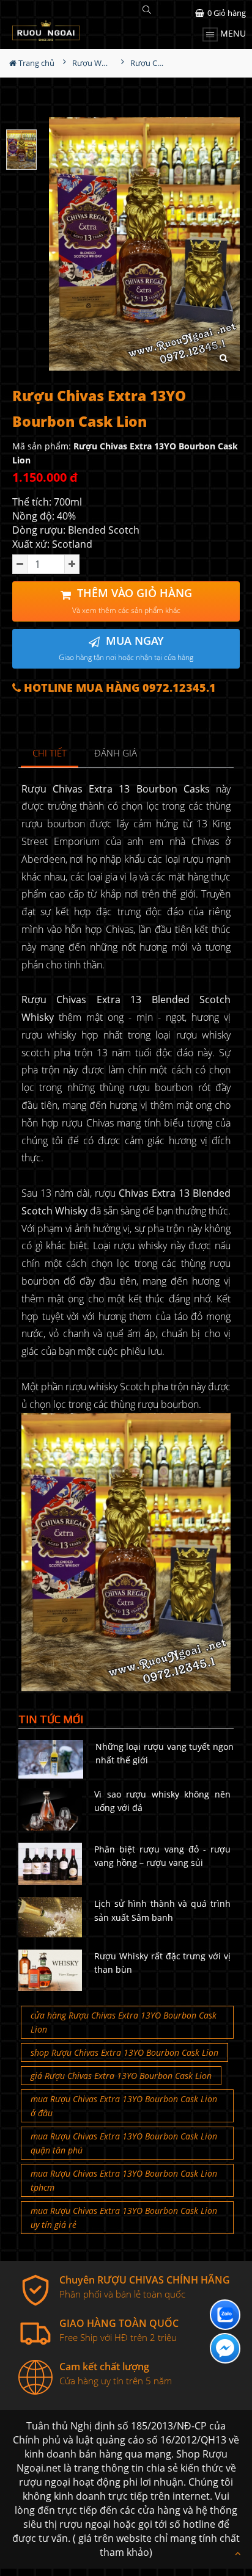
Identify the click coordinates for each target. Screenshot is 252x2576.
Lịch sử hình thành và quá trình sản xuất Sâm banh (162, 1910)
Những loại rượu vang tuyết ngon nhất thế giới (165, 1753)
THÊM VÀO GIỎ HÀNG (132, 600)
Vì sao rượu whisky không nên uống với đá (162, 1801)
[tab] (50, 754)
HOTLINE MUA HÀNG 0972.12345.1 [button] (118, 688)
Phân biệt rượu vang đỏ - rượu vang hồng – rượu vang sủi (162, 1856)
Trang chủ (35, 63)
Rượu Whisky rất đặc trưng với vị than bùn (162, 1963)
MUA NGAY (126, 648)
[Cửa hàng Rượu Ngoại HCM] (46, 31)
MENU (232, 33)
